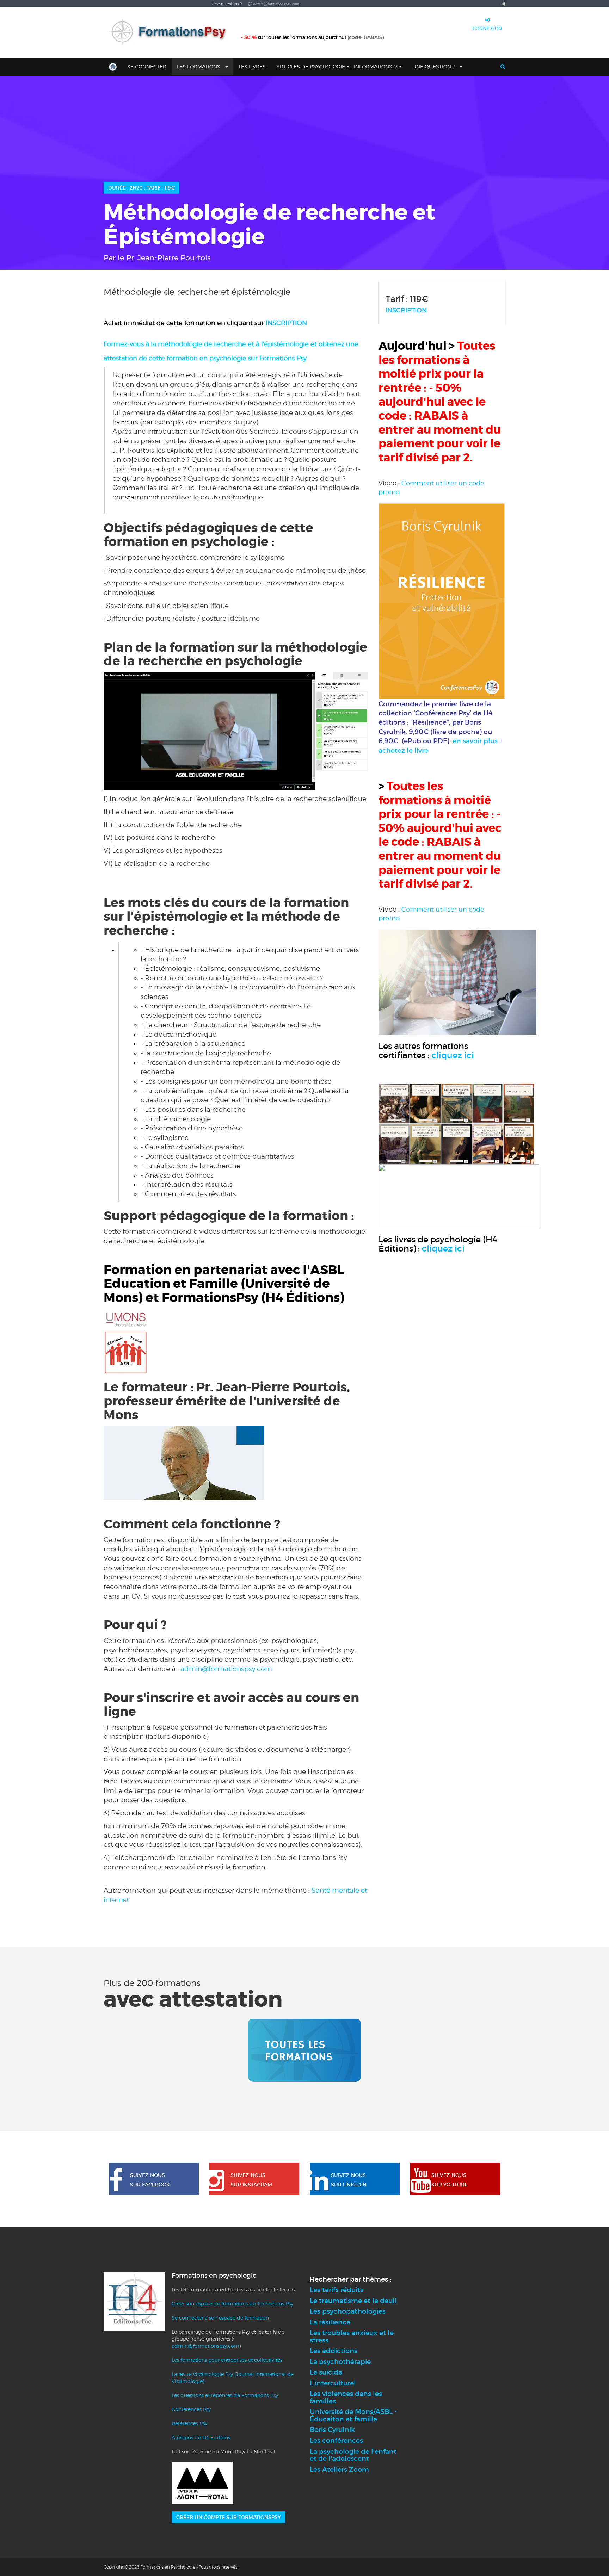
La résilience (330, 2322)
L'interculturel (333, 2383)
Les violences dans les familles (346, 2397)
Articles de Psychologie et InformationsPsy (339, 66)
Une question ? (434, 66)
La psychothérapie (340, 2362)
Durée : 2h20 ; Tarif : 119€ (142, 188)
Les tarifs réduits (337, 2290)
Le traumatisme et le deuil (353, 2301)
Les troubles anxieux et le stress (352, 2336)
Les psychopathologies (348, 2311)
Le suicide (326, 2372)
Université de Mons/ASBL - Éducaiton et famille (353, 2415)
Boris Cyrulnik (332, 2430)
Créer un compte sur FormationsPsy (229, 2517)
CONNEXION (487, 29)
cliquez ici (453, 1055)
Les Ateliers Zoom (339, 2469)
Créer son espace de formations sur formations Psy (232, 2304)
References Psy (189, 2423)
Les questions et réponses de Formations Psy (225, 2395)
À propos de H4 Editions (201, 2437)
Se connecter (147, 66)
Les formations (199, 66)
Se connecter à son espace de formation (220, 2318)
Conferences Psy (191, 2409)
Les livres (252, 66)
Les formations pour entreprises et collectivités (227, 2360)
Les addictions (334, 2351)
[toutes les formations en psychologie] (304, 2050)
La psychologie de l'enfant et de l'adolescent (353, 2455)
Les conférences (336, 2441)
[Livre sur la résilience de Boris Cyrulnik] (442, 600)
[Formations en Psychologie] (171, 32)
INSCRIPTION (286, 323)
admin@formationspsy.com (226, 1669)
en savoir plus (475, 741)
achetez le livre (403, 750)
